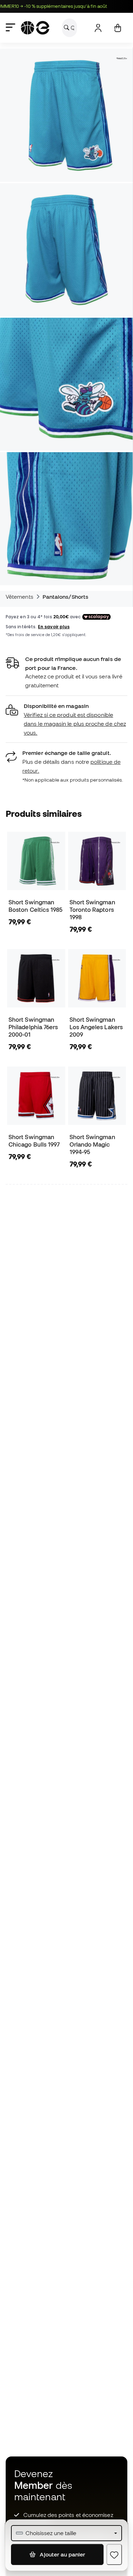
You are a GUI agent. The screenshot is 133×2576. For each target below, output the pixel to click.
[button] (66, 719)
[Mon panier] (118, 28)
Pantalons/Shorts (65, 597)
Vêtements (20, 597)
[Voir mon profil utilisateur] (98, 28)
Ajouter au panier (62, 2554)
